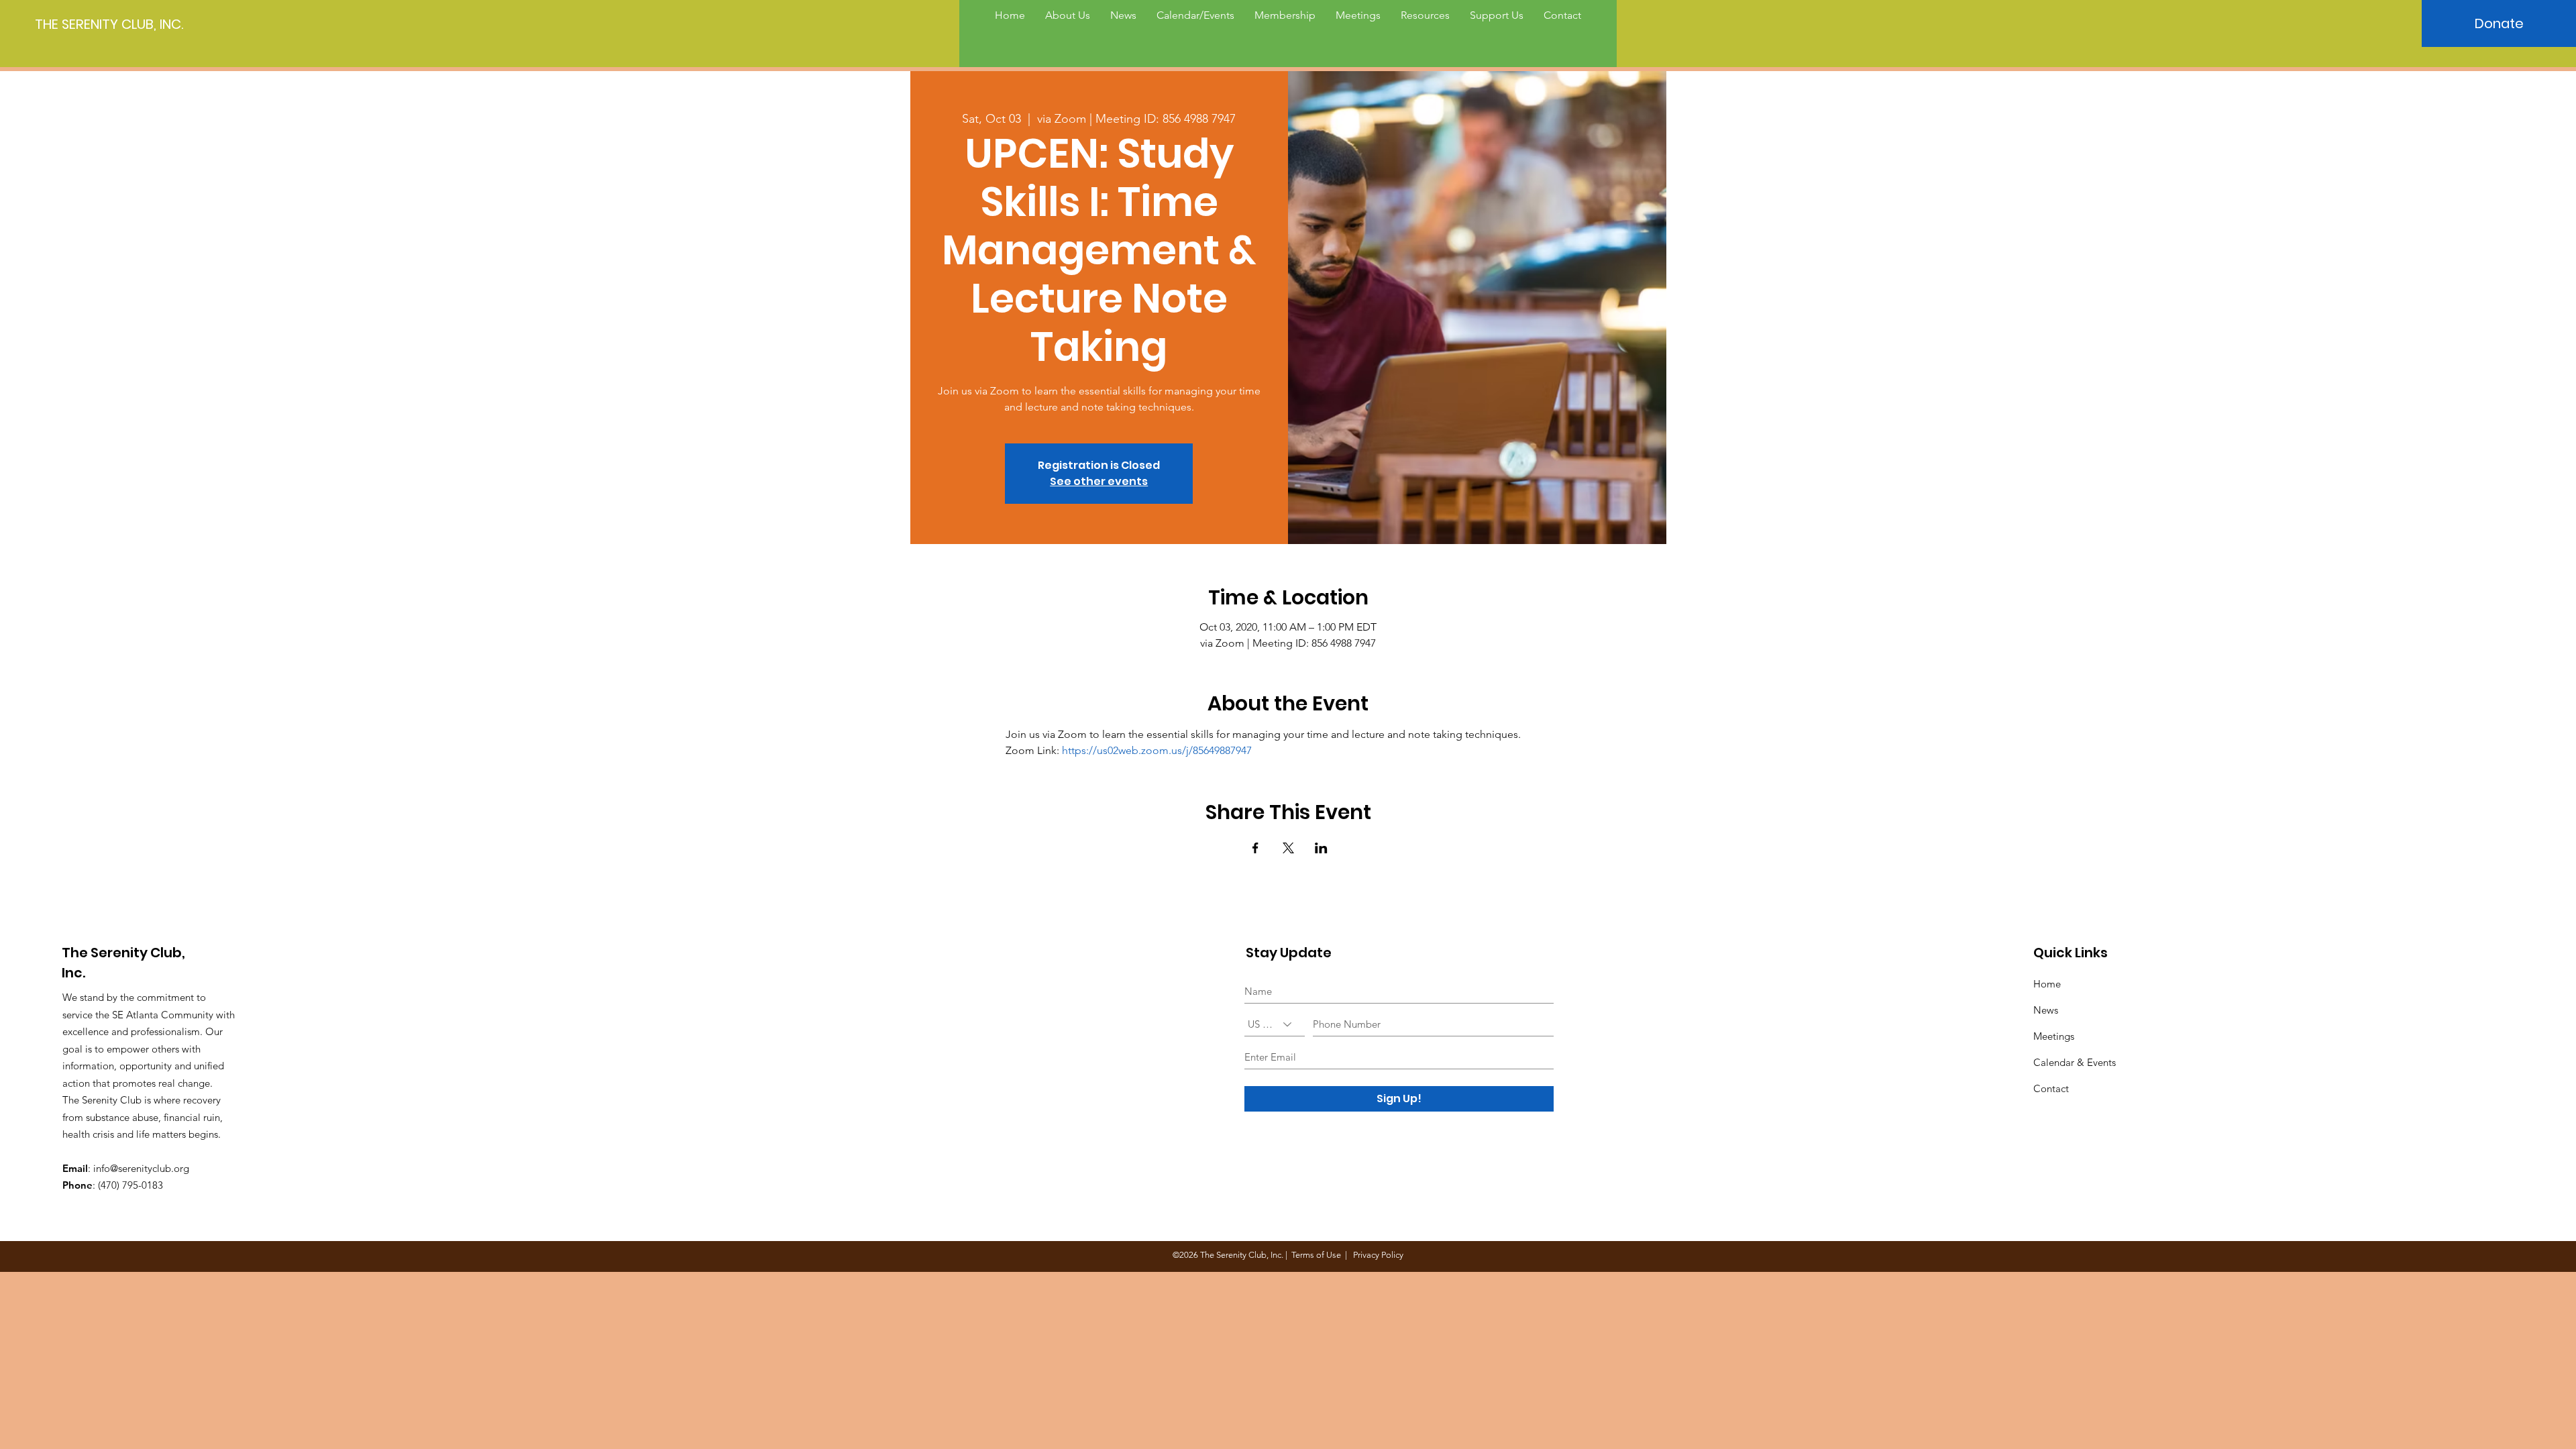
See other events (1099, 481)
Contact (2051, 1088)
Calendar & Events (2075, 1062)
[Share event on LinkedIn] (1321, 848)
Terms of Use (1316, 1255)
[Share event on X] (1288, 848)
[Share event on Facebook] (1255, 848)
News (2046, 1010)
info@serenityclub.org (141, 1168)
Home (2047, 984)
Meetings (2054, 1036)
